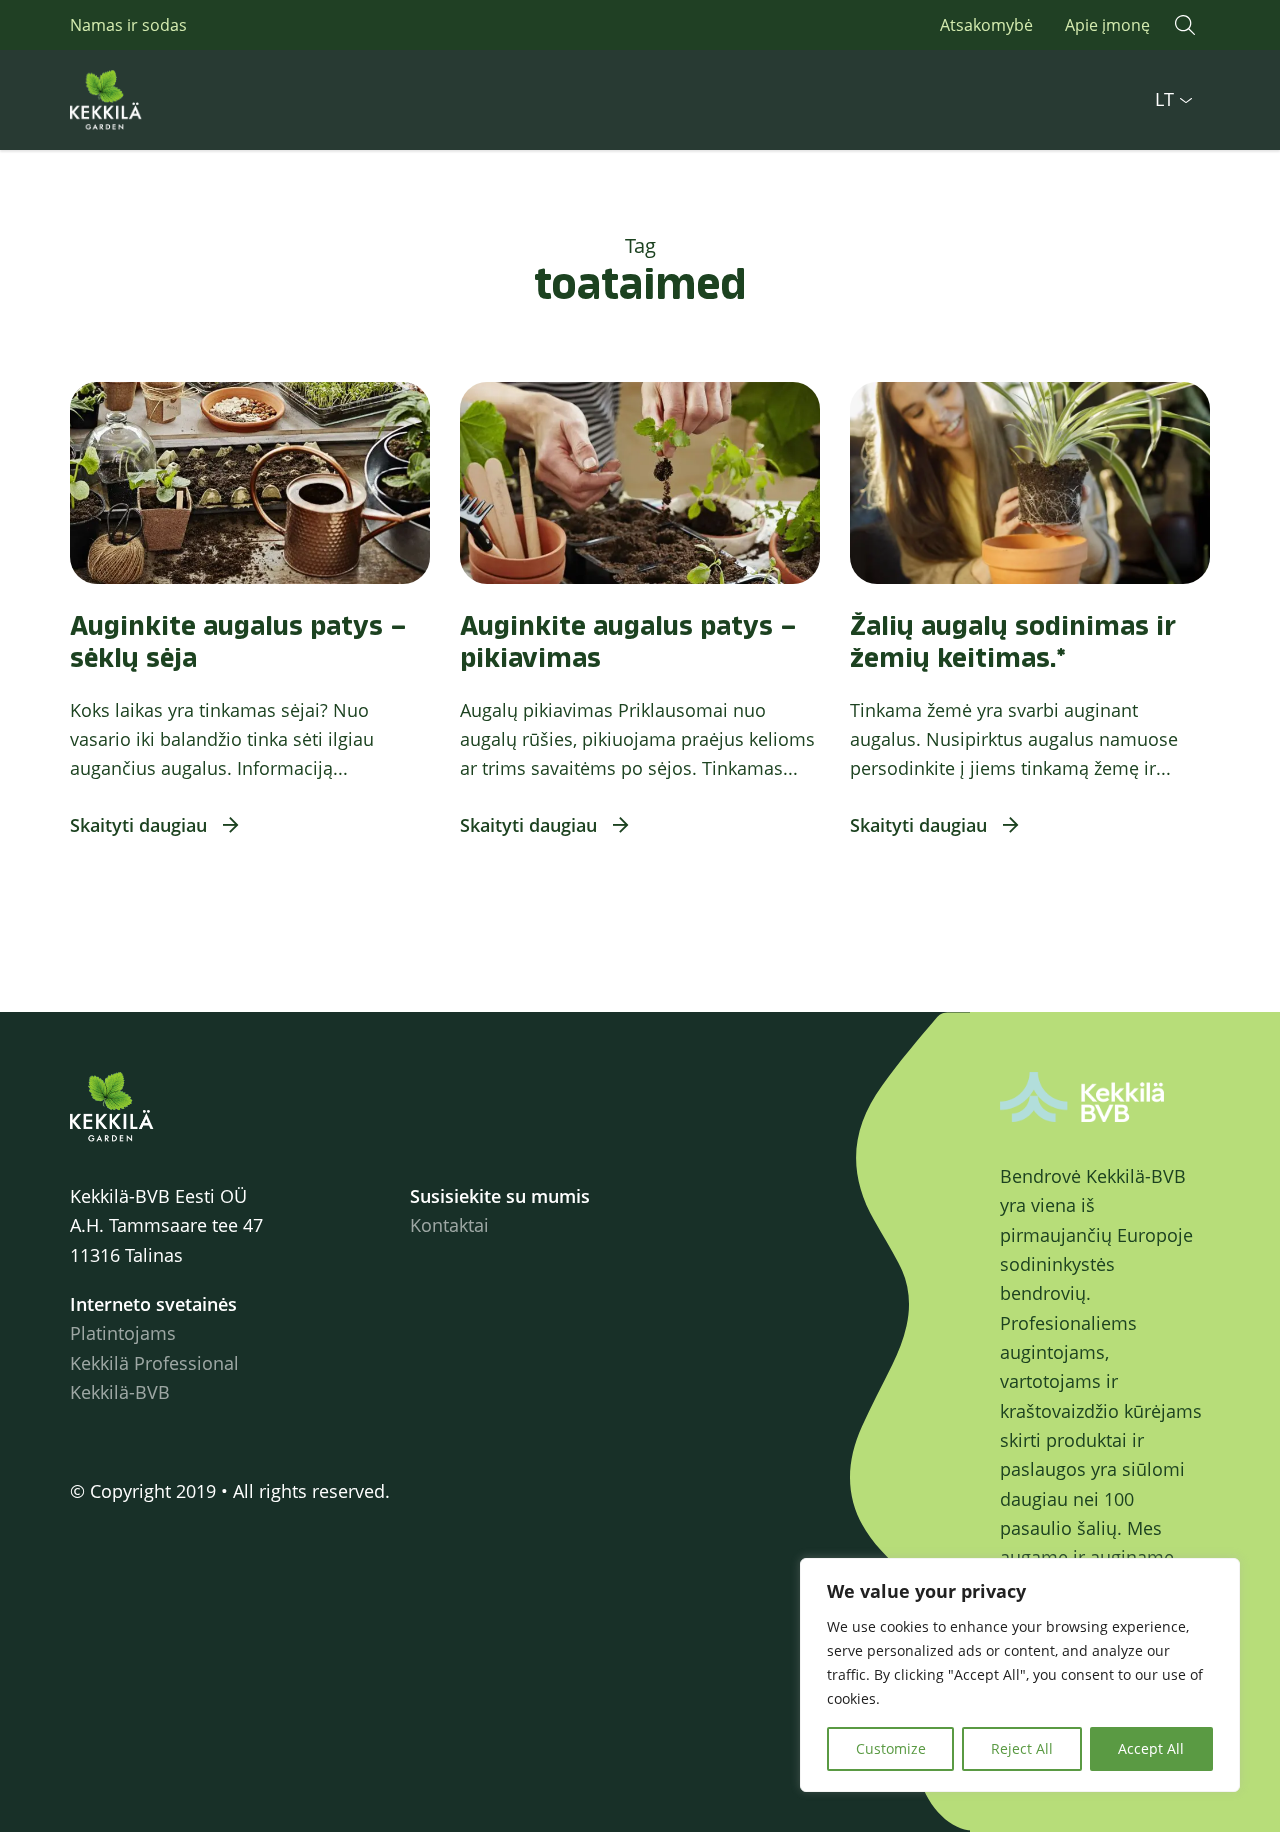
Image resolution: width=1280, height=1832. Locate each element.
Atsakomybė (986, 25)
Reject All (1022, 1748)
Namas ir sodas (128, 25)
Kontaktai (449, 1225)
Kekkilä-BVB (120, 1392)
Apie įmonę (1107, 25)
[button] (1185, 25)
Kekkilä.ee (150, 100)
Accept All (1151, 1748)
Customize (891, 1748)
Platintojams (123, 1333)
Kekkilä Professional (154, 1363)
